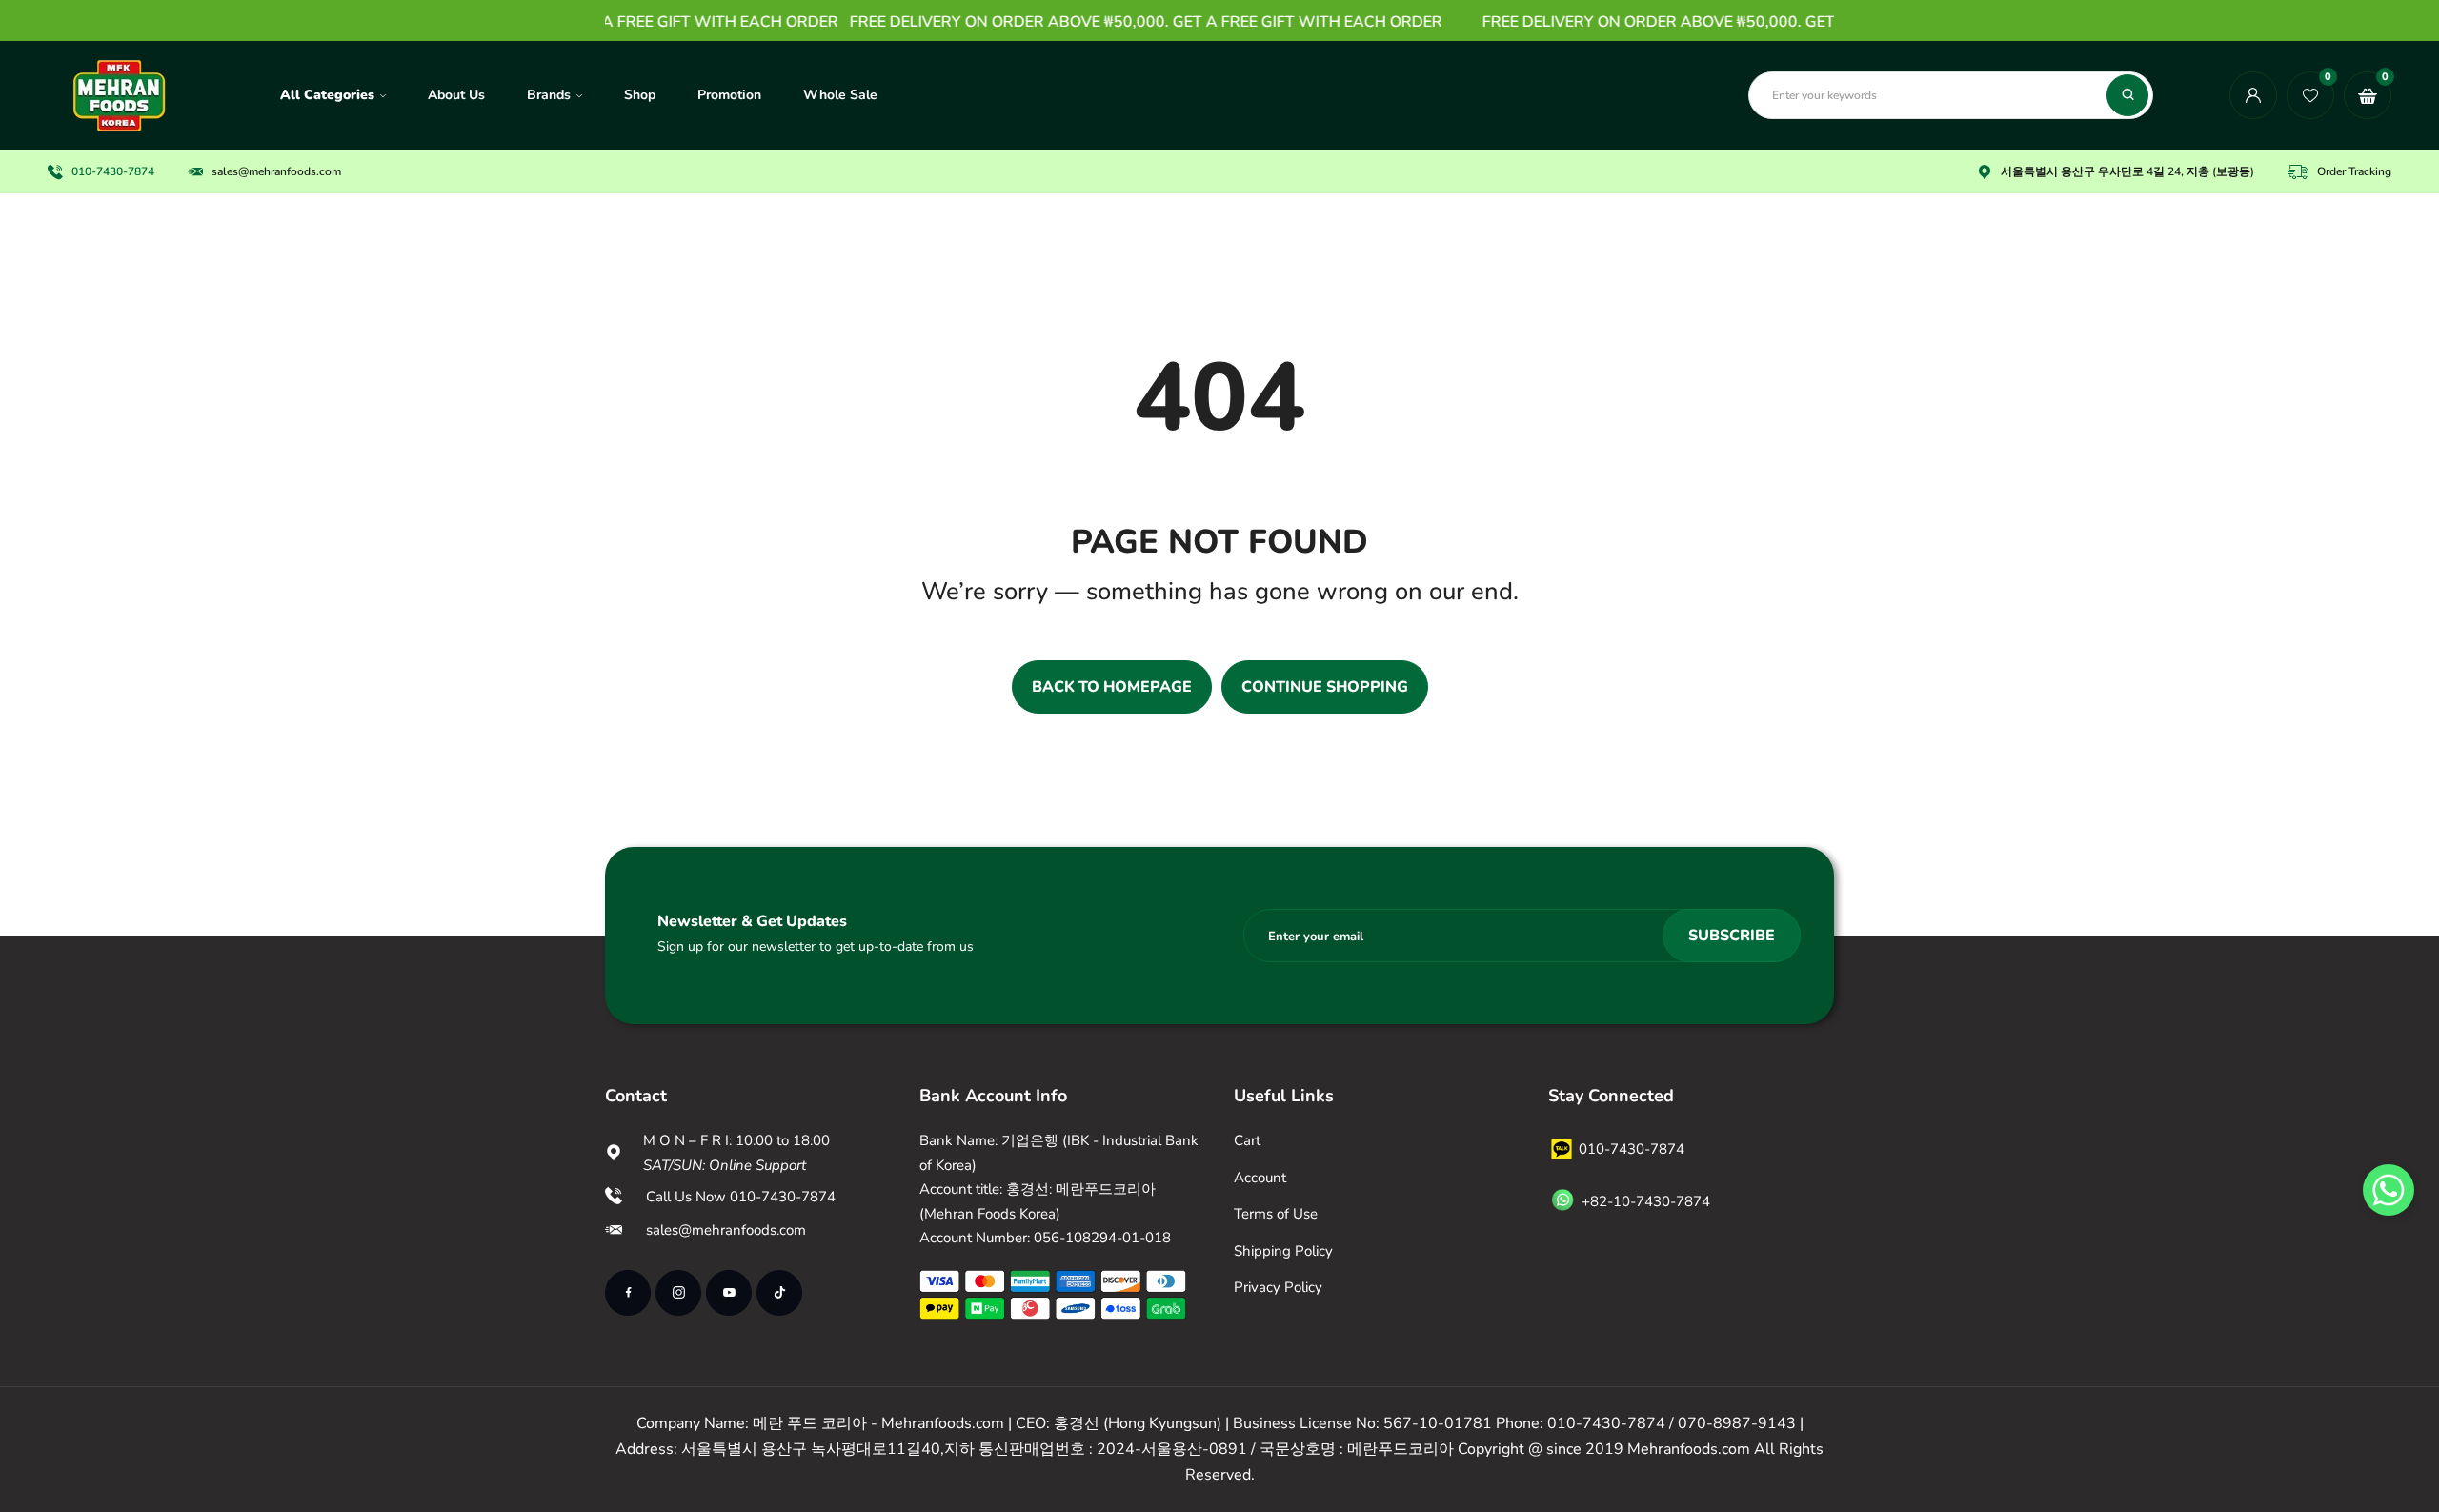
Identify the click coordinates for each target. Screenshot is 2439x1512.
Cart (1247, 1140)
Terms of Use (1276, 1214)
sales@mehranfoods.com (276, 171)
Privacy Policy (1278, 1287)
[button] (2389, 1190)
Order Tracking (2354, 171)
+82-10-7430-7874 (1646, 1201)
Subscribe (1732, 936)
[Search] (2127, 95)
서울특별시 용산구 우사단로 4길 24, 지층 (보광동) (2127, 171)
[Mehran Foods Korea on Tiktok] (779, 1293)
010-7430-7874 (113, 171)
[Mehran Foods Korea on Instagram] (678, 1293)
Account (1260, 1178)
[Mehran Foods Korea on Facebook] (628, 1293)
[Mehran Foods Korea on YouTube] (729, 1293)
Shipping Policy (1283, 1251)
